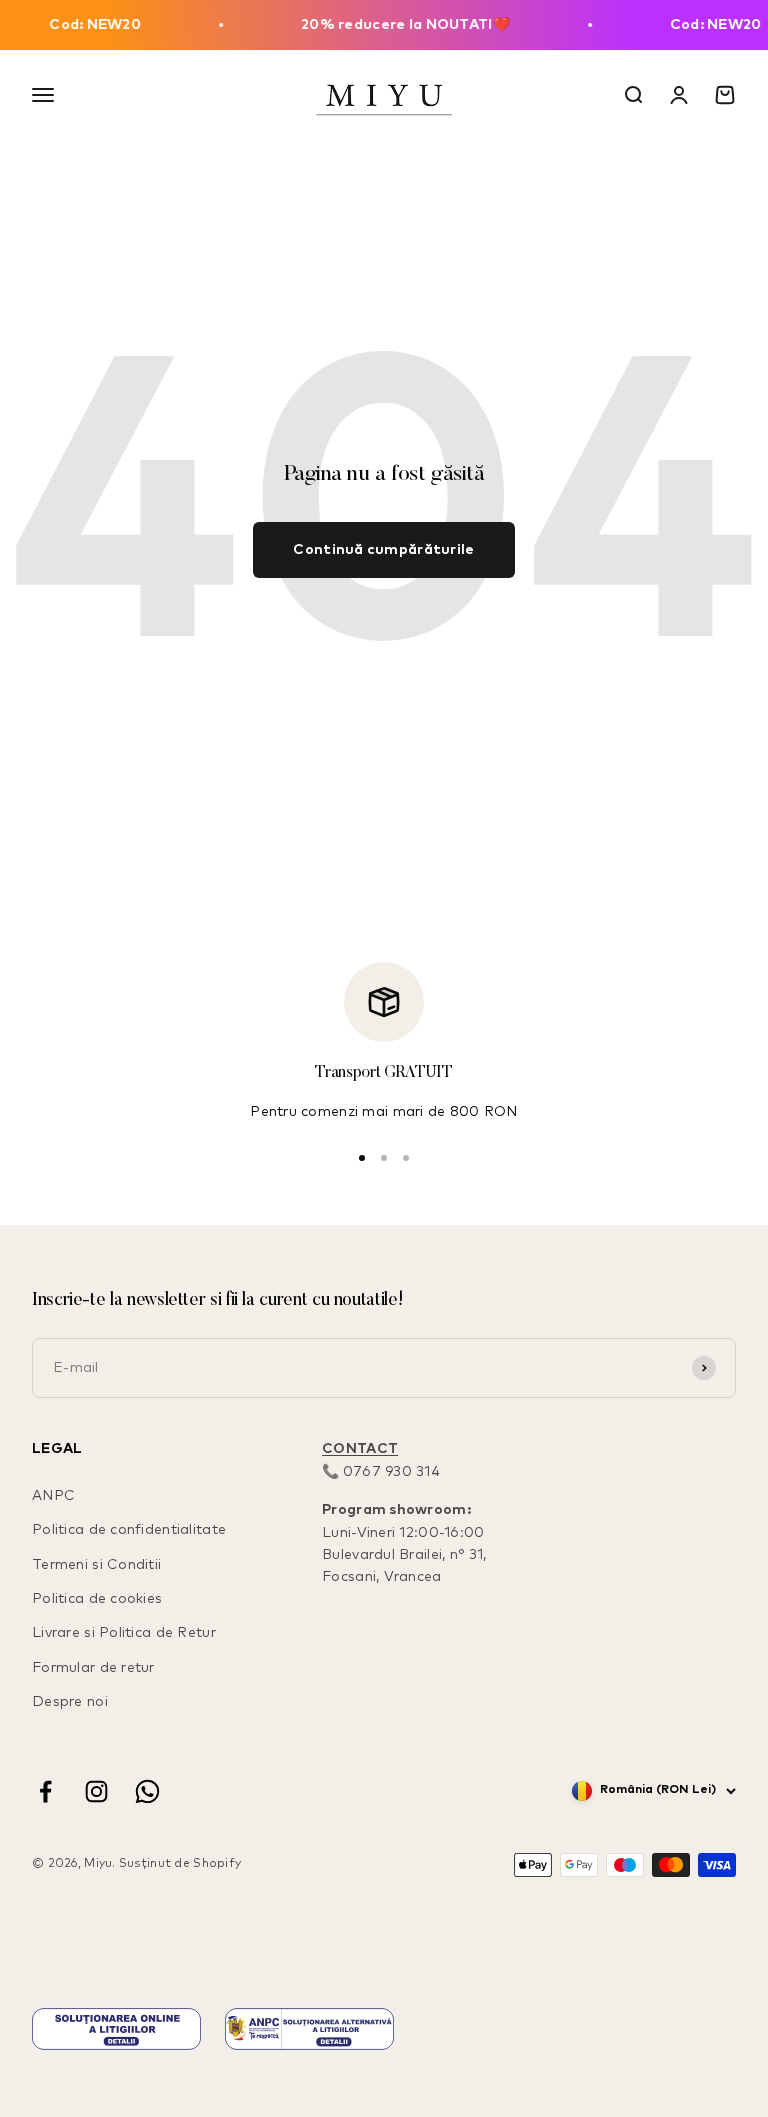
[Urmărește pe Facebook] (45, 1791)
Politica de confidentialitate (129, 1530)
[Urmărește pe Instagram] (96, 1791)
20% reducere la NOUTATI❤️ (390, 25)
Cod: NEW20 (80, 25)
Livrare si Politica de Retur (124, 1633)
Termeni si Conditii (96, 1565)
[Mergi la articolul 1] (362, 1158)
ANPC (53, 1496)
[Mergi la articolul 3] (406, 1158)
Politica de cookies (97, 1599)
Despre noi (70, 1702)
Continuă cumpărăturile (383, 550)
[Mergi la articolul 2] (384, 1158)
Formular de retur (93, 1668)
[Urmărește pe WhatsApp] (147, 1791)
